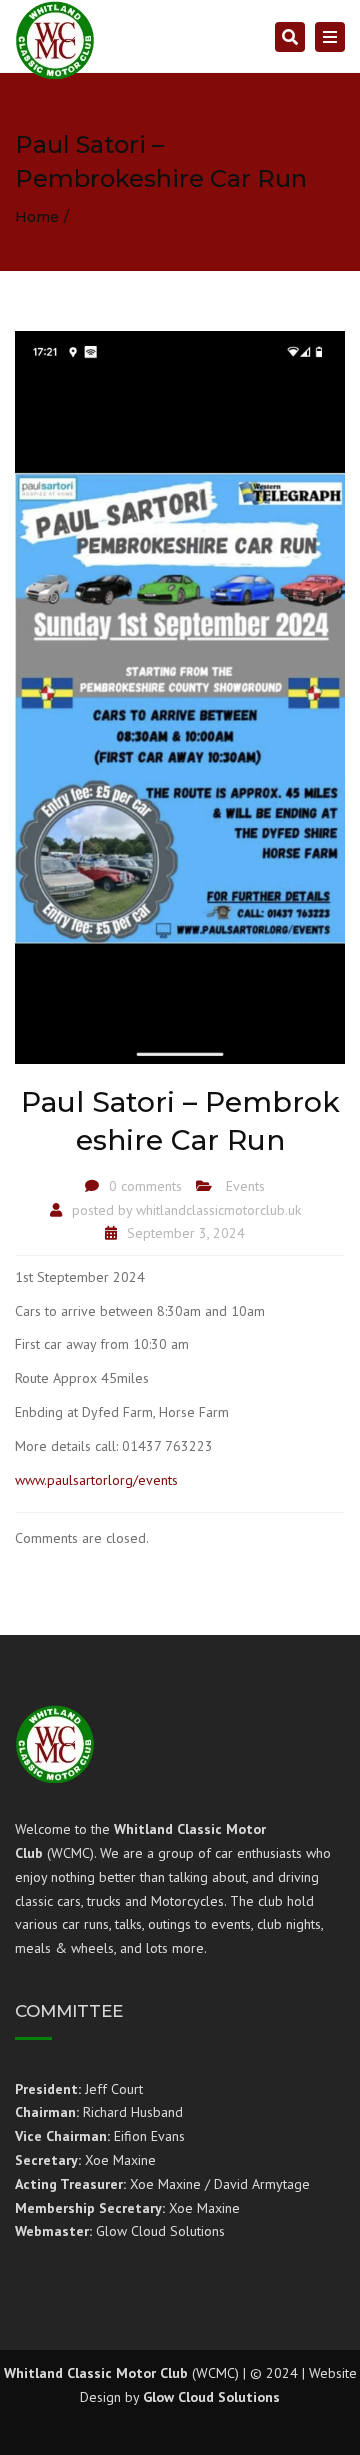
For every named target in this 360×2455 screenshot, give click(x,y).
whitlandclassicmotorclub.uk (218, 1210)
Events (245, 1186)
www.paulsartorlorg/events (96, 1480)
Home (37, 217)
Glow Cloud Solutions (211, 2397)
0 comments (145, 1186)
